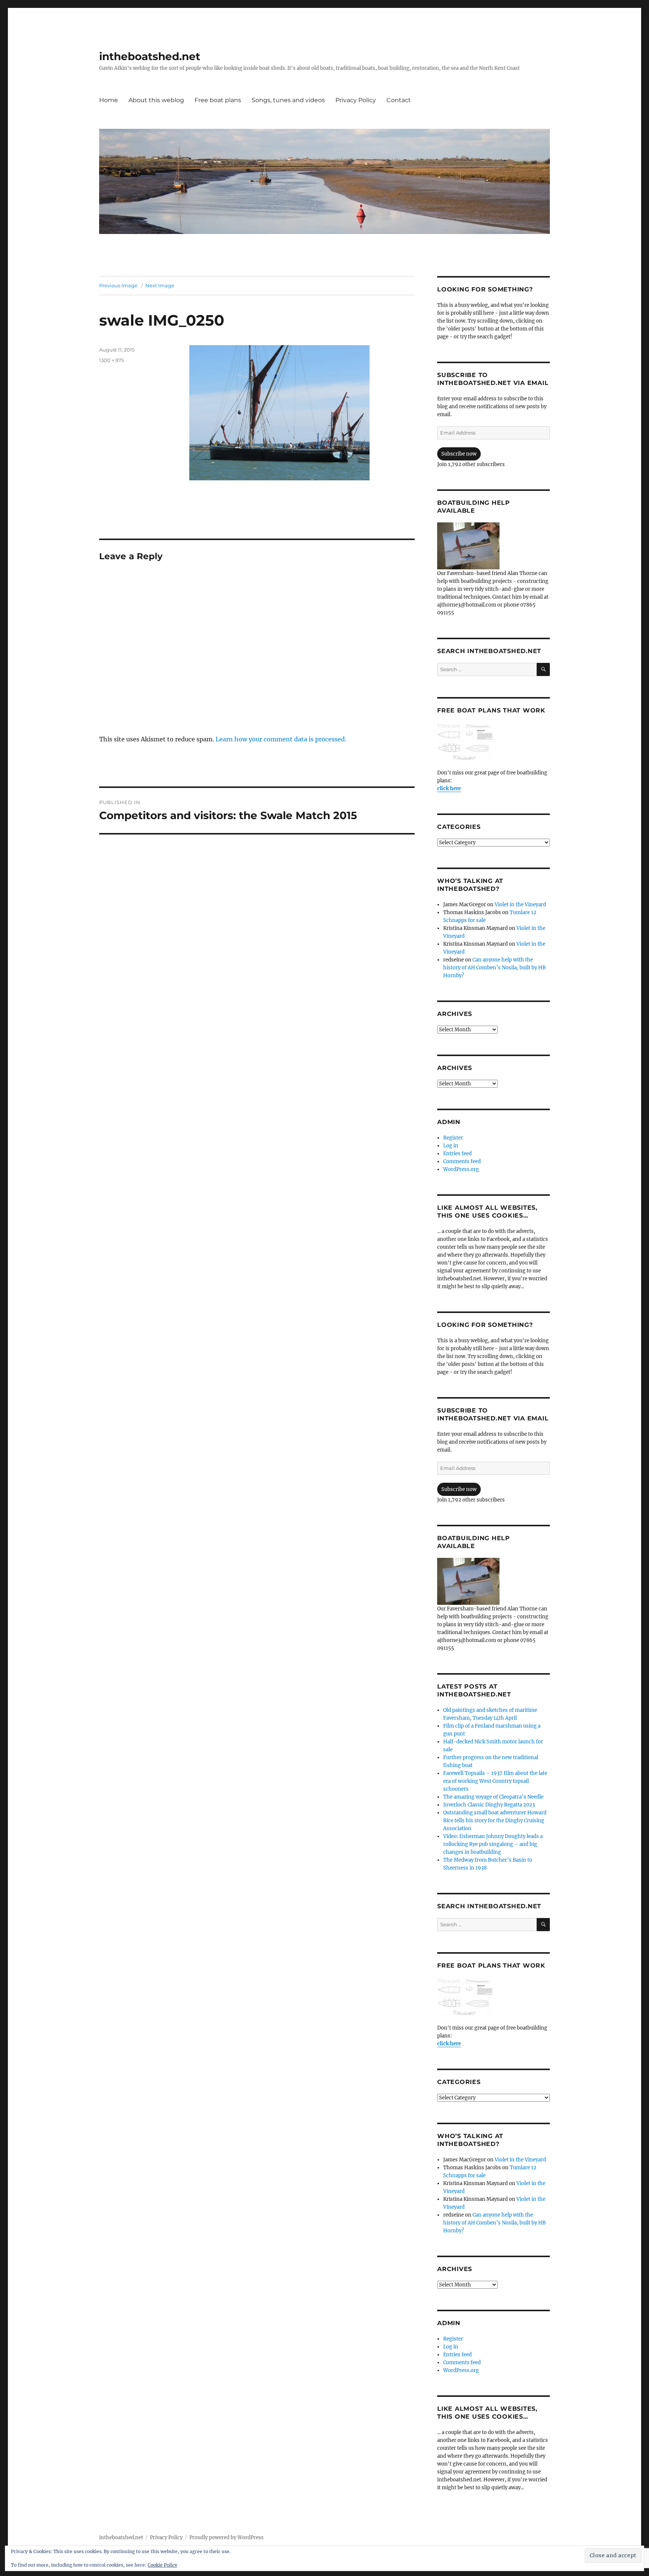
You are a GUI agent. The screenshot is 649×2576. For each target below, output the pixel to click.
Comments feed (462, 1161)
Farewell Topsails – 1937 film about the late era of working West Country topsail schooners (495, 1781)
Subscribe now (459, 454)
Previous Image (118, 285)
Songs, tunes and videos (288, 100)
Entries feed (457, 1154)
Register (453, 1138)
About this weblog (156, 100)
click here (449, 788)
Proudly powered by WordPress (226, 2538)
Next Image (160, 285)
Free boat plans (218, 100)
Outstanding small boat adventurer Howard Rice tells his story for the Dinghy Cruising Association (495, 1821)
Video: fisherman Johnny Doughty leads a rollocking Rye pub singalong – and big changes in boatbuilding (493, 1844)
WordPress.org (461, 1169)
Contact (399, 100)
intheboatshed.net (150, 56)
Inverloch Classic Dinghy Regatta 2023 (489, 1805)
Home (109, 100)
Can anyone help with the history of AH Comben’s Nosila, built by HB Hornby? (494, 968)
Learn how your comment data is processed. (281, 739)
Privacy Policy (356, 100)
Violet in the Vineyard (520, 905)
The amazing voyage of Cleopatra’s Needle (493, 1797)
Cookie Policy (162, 2565)
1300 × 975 (112, 360)
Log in (451, 1146)
